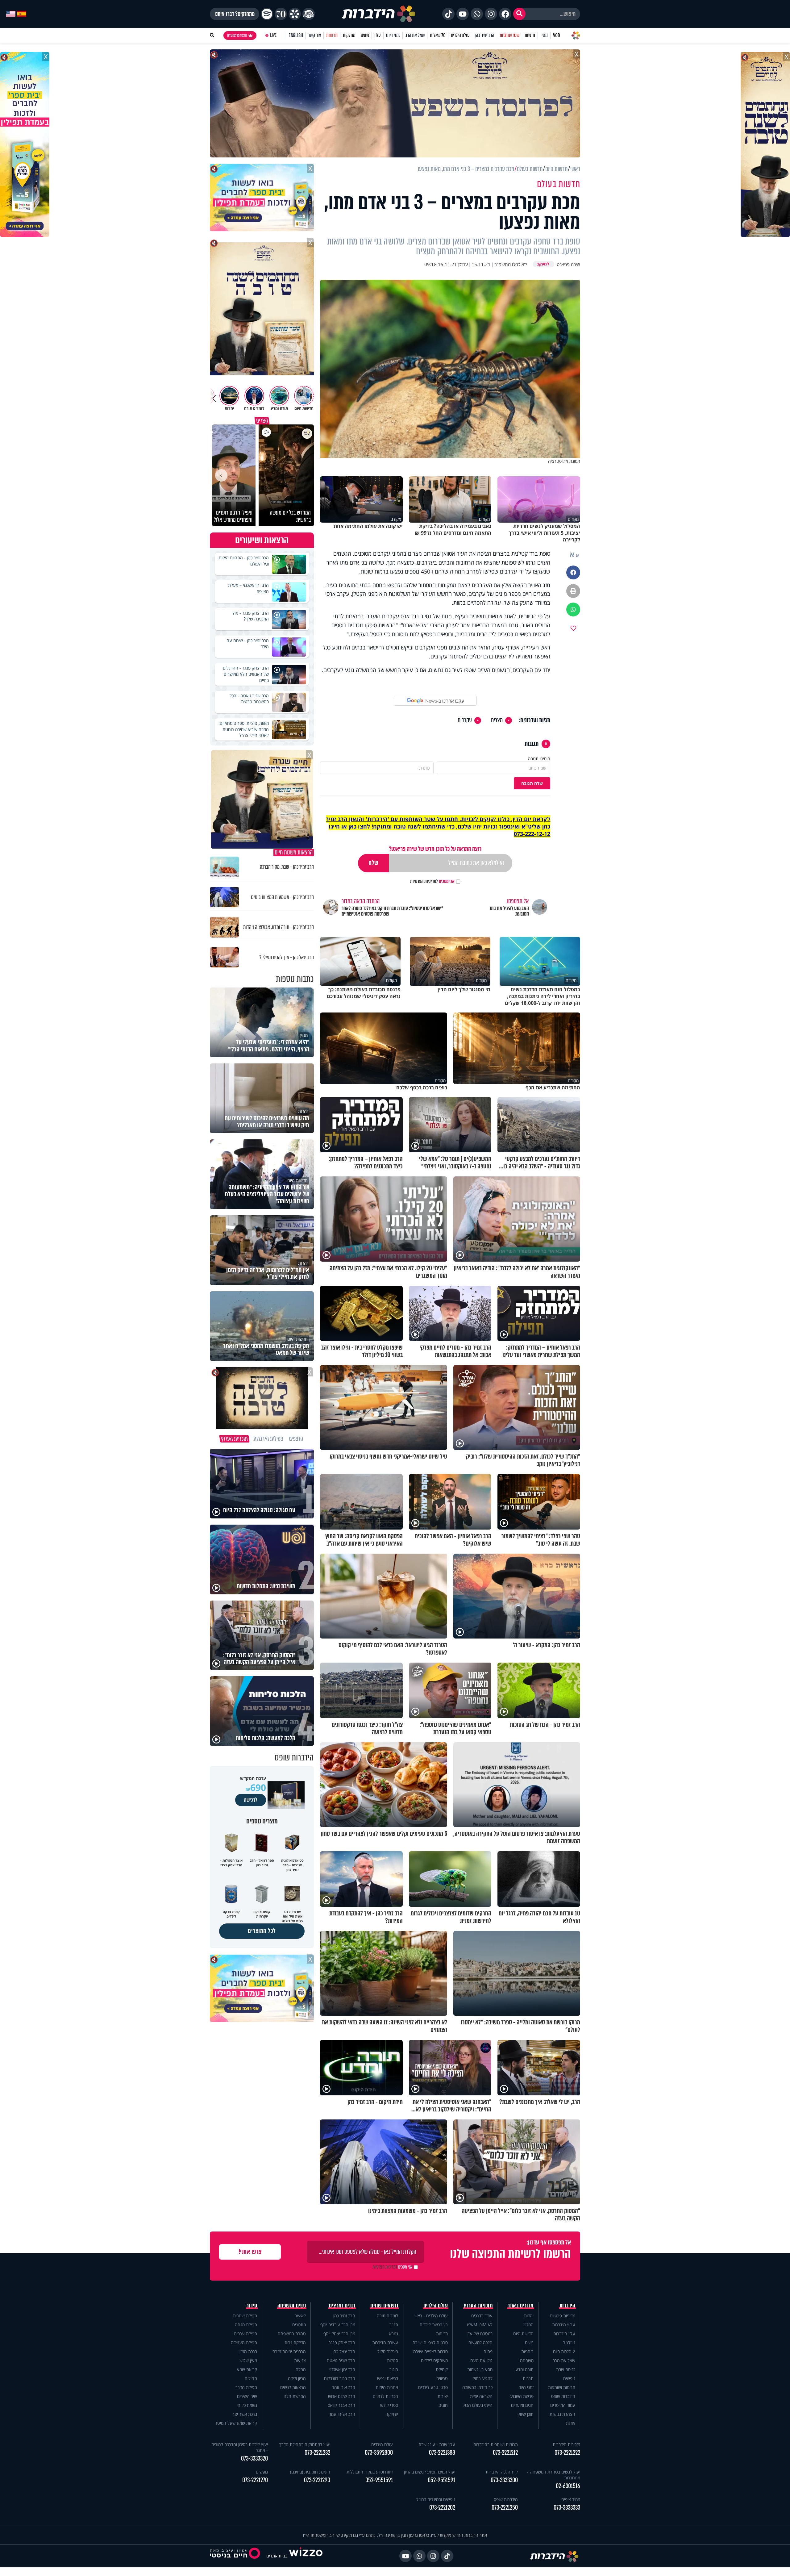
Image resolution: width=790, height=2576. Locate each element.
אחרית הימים (387, 2387)
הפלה (301, 2369)
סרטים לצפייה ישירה (430, 2342)
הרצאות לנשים (293, 2387)
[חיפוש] (519, 14)
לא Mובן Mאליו (480, 2325)
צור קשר (314, 35)
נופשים (569, 2378)
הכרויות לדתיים (385, 2396)
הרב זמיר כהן (484, 35)
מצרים (497, 720)
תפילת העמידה (244, 2342)
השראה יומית (481, 2396)
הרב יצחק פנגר (342, 2342)
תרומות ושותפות (562, 2387)
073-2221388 (442, 2453)
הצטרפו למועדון (237, 35)
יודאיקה (392, 2414)
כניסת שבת (566, 2369)
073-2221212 (505, 2453)
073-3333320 (254, 2459)
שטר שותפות (509, 35)
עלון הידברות (564, 2334)
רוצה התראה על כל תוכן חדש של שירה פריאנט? (435, 849)
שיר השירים (247, 2396)
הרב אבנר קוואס (341, 2405)
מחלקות (349, 35)
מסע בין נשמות (480, 2369)
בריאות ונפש (388, 2378)
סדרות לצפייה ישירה (430, 2351)
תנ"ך (394, 2325)
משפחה (527, 2360)
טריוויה (442, 2378)
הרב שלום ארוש (342, 2396)
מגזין (544, 35)
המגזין (528, 2325)
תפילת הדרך (246, 2387)
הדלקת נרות (295, 2342)
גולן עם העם (481, 2360)
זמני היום (393, 35)
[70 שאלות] (281, 14)
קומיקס (442, 2369)
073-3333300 (504, 2480)
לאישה (300, 2316)
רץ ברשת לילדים (434, 2325)
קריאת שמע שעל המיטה (236, 2423)
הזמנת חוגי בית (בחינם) (310, 2472)
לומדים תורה (387, 2316)
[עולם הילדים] (309, 14)
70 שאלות (438, 35)
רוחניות (527, 2351)
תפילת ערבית (245, 2334)
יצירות (443, 2396)
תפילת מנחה (246, 2325)
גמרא (394, 2334)
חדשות (530, 35)
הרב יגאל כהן (344, 2351)
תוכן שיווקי (525, 2414)
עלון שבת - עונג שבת (437, 2444)
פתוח (488, 2351)
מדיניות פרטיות (563, 2316)
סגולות (393, 2360)
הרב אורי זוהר (344, 2387)
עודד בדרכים (482, 2316)
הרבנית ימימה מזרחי (289, 2351)
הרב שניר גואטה (341, 2360)
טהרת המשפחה (292, 2334)
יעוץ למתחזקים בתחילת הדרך (305, 2444)
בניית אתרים (277, 2556)
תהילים (251, 2378)
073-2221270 (255, 2480)
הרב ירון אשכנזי (342, 2369)
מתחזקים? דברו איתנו (235, 14)
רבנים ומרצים (342, 2306)
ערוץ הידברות (564, 2325)
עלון (378, 35)
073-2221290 (317, 2480)
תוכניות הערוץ (478, 2306)
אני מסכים (432, 881)
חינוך (394, 2369)
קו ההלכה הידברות (502, 2472)
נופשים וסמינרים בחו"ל (436, 2499)
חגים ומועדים (522, 2405)
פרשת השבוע (522, 2396)
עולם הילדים (460, 35)
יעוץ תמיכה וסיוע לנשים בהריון (430, 2472)
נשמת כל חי (247, 2405)
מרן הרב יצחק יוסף (339, 2334)
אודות (571, 2423)
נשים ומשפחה (292, 2306)
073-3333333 (567, 2508)
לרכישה (251, 1800)
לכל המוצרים (262, 1931)
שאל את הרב (415, 35)
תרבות (528, 2378)
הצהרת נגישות (562, 2414)
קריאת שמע (247, 2369)
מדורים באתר (521, 2306)
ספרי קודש (389, 2405)
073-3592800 (379, 2453)
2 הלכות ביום (564, 2351)
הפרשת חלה (295, 2396)
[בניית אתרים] (306, 2556)
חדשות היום (523, 2334)
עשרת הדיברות (385, 2342)
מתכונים (299, 2325)
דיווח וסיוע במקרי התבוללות (370, 2472)
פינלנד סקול (388, 2351)
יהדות (529, 2316)
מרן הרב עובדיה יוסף (338, 2325)
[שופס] (295, 14)
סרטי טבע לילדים (433, 2387)
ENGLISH (296, 35)
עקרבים (465, 720)
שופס (365, 35)
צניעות (300, 2360)
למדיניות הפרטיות (424, 881)
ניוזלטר (569, 2342)
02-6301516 (568, 2486)
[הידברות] (379, 14)
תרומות (332, 35)
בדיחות (442, 2334)
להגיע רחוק (482, 2378)
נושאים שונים (384, 2306)
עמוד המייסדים (563, 2405)
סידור (252, 2306)
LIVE (273, 35)
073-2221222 (567, 2453)
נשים (529, 2342)
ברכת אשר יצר (245, 2414)
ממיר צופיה (571, 2499)
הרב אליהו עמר (342, 2414)
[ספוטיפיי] (267, 14)
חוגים (443, 2405)
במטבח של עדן (480, 2334)
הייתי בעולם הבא (478, 2405)
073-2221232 (317, 2453)
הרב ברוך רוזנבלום (340, 2378)
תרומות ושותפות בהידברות (496, 2444)
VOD (556, 35)
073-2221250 (505, 2508)
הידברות (568, 2306)
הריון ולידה (297, 2378)
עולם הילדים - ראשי (431, 2316)
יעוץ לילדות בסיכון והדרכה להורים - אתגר (240, 2447)
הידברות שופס (563, 2396)
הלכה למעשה (480, 2342)
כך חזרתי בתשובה (477, 2387)
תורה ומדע (524, 2369)
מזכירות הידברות (566, 2444)
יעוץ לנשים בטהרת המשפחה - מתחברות (554, 2475)
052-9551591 (441, 2480)
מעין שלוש (248, 2360)
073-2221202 (442, 2508)
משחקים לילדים (434, 2360)
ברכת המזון (248, 2351)
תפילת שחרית (245, 2316)
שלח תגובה (532, 783)
